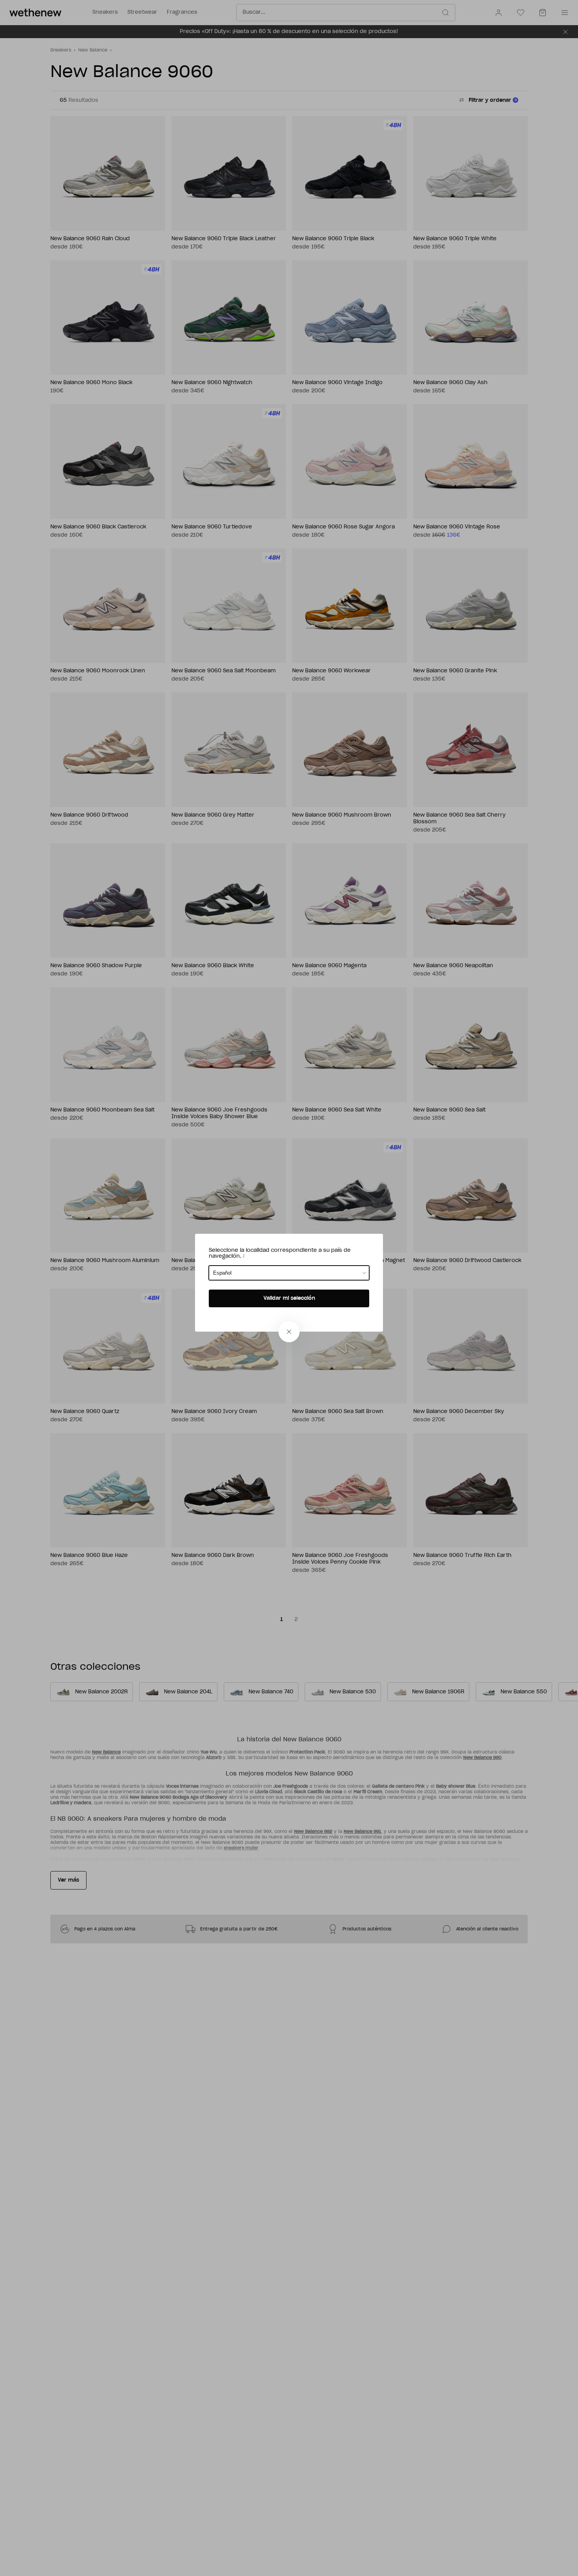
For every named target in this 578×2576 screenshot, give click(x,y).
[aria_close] (289, 1332)
